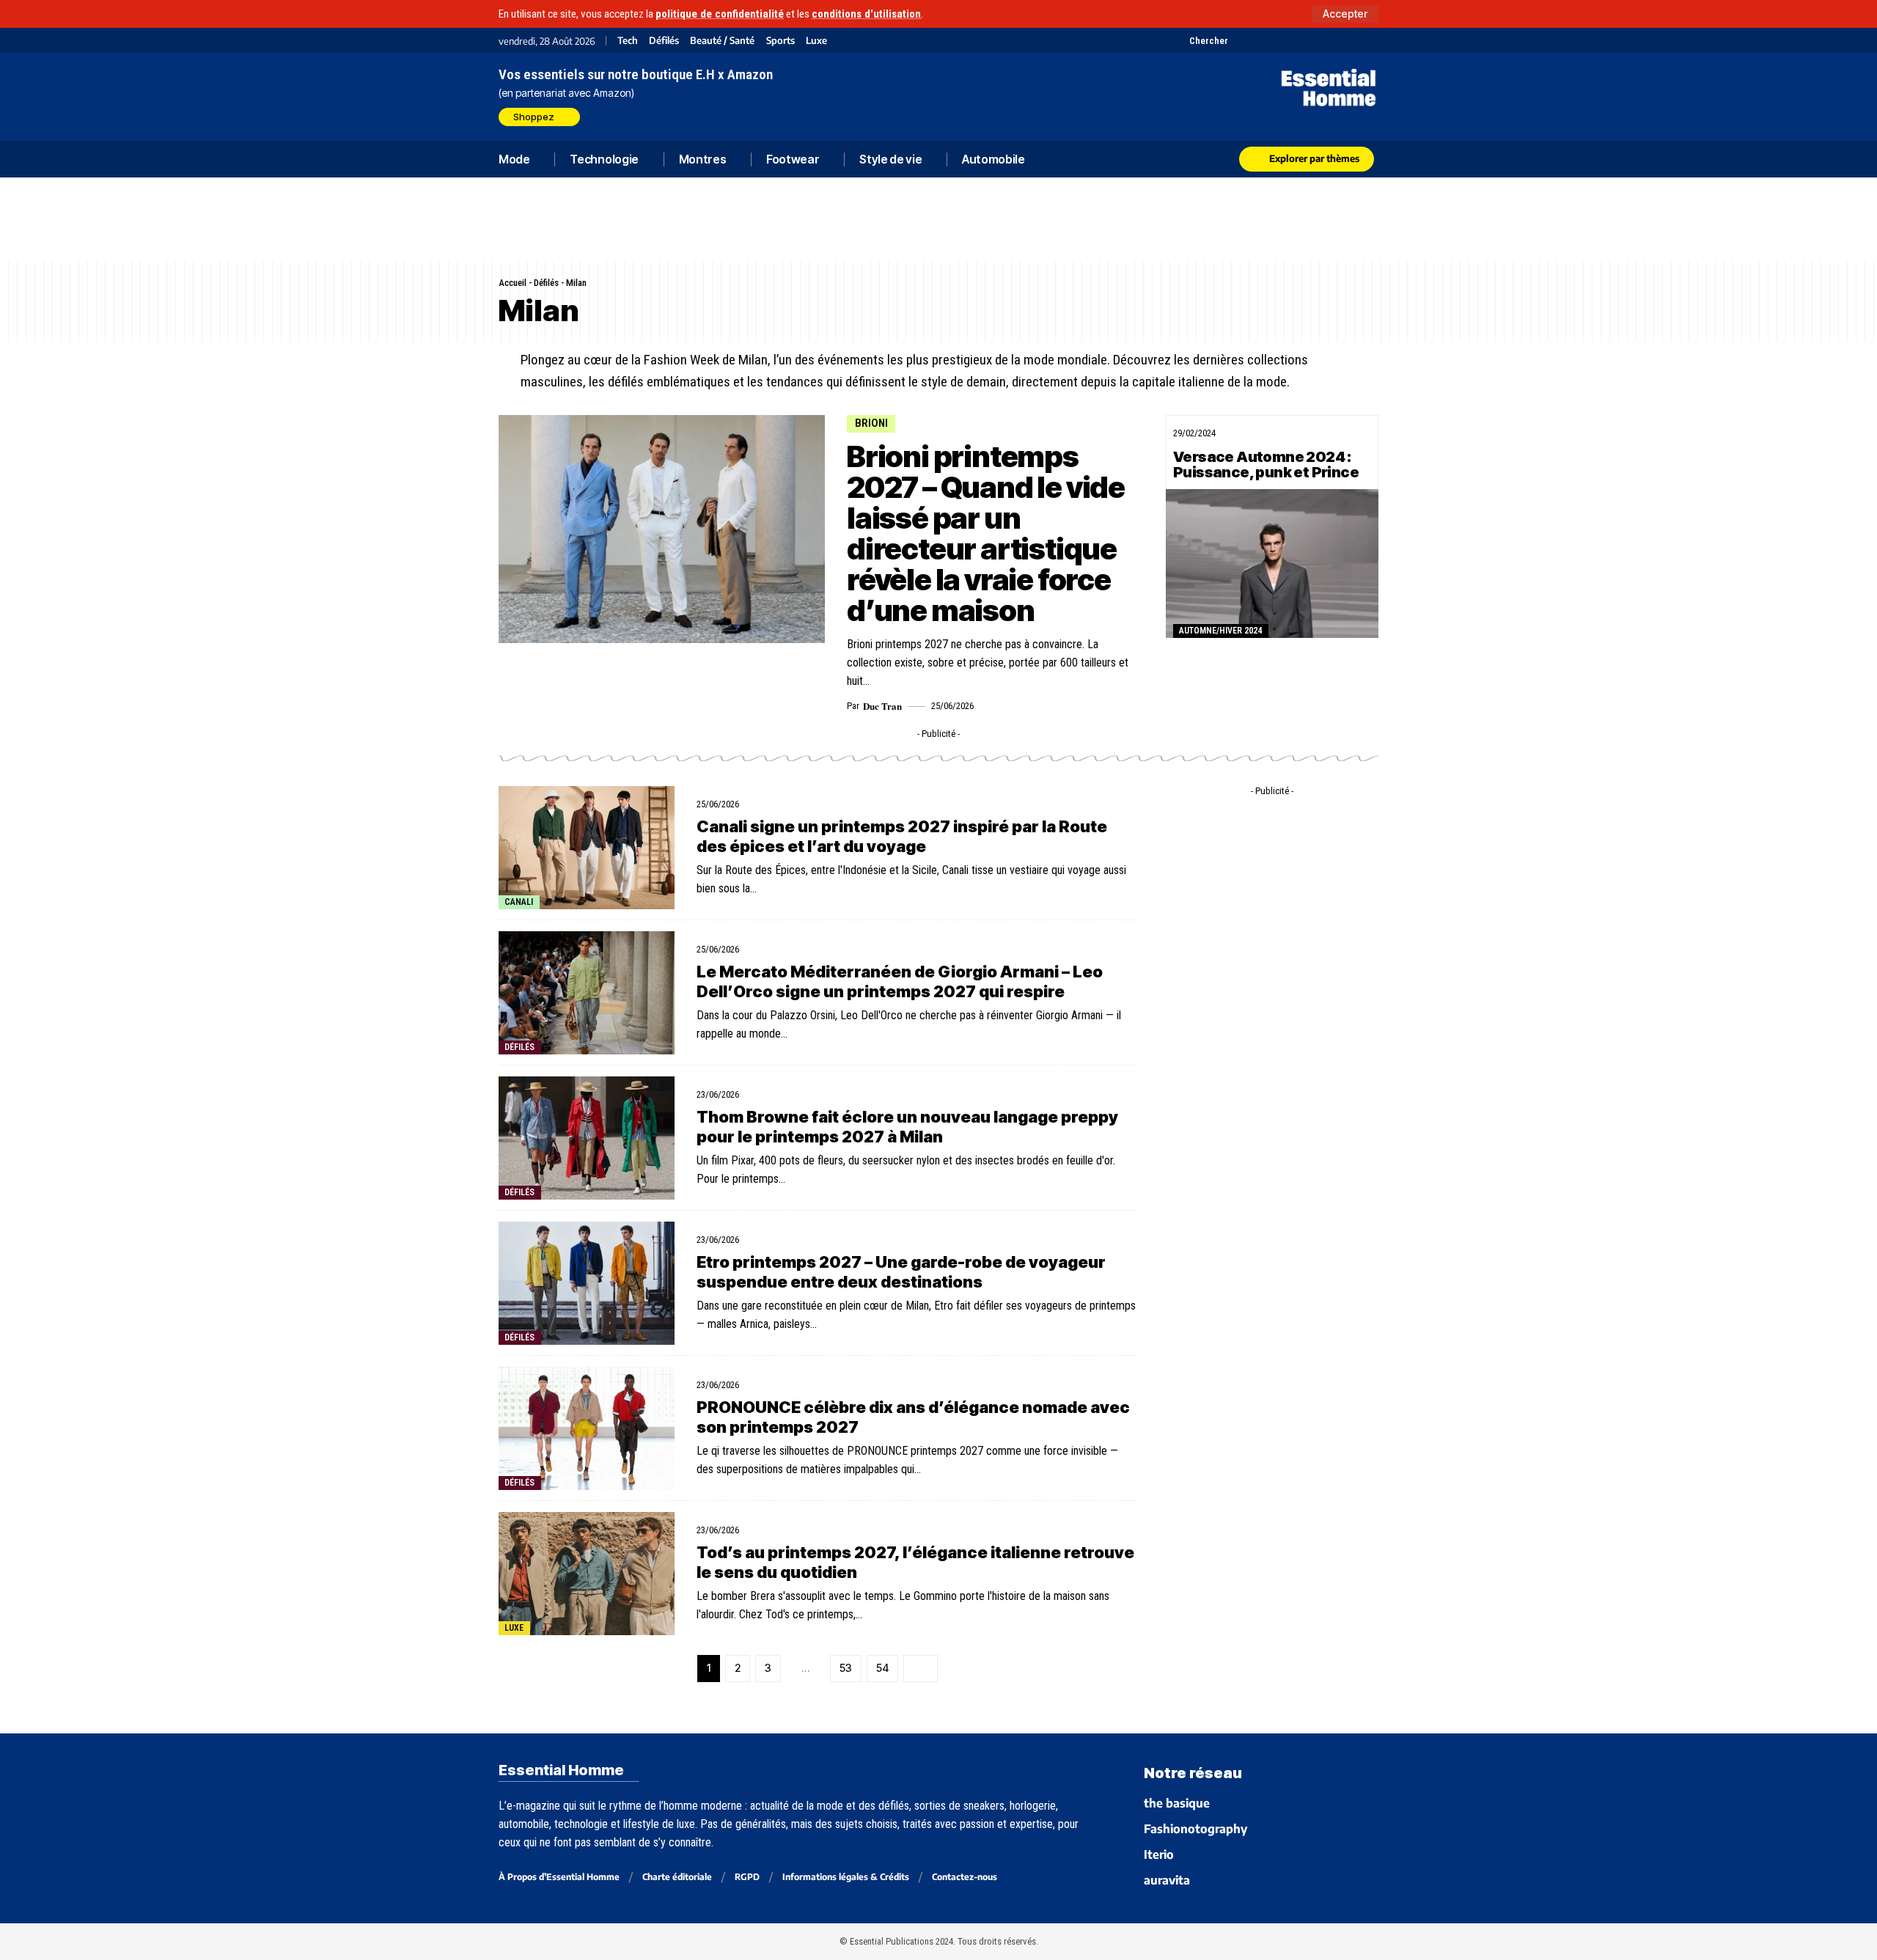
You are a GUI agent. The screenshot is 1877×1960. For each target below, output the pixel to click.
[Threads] (1369, 40)
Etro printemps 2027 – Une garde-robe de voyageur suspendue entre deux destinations (901, 1616)
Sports (780, 41)
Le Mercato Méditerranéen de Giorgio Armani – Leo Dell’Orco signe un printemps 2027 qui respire (900, 1326)
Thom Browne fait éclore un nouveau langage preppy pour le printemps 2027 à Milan (907, 1471)
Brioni (871, 562)
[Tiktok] (1296, 40)
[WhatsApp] (1351, 40)
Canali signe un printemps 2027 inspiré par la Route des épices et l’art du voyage (902, 1181)
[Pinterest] (1278, 40)
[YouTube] (1259, 40)
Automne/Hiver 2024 (1220, 770)
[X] (1241, 40)
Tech (628, 41)
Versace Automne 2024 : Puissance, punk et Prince (1266, 604)
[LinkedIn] (1314, 40)
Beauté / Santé (722, 41)
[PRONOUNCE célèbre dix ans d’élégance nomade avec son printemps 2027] (587, 1773)
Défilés (664, 41)
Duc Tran (882, 845)
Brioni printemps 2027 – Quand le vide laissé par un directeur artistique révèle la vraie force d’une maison (986, 673)
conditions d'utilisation (866, 14)
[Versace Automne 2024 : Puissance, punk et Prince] (1272, 703)
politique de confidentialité (720, 14)
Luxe (816, 41)
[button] (1345, 14)
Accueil (513, 422)
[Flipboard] (1333, 40)
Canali (519, 1247)
